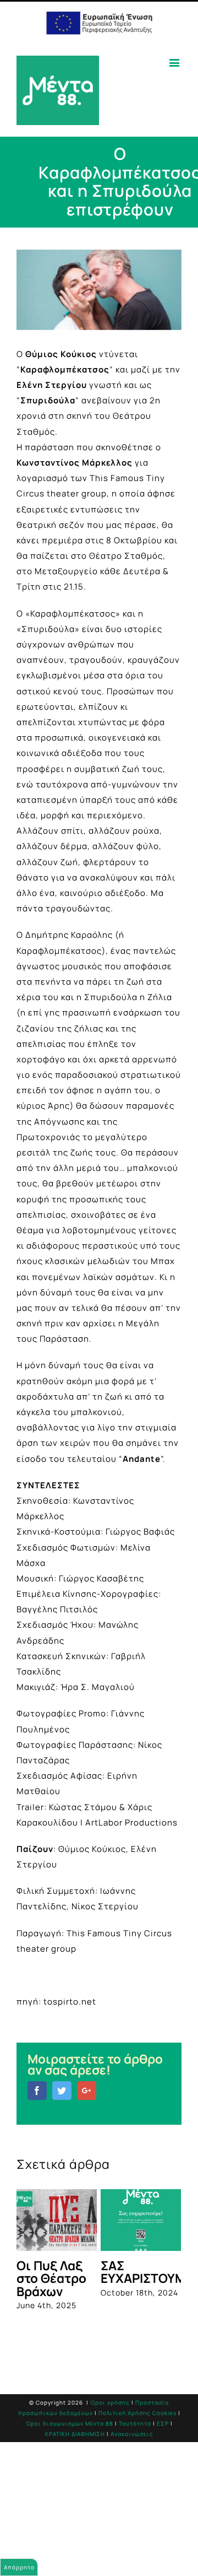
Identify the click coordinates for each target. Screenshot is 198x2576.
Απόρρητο (19, 2567)
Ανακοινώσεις (132, 2434)
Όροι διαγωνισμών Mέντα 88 (70, 2423)
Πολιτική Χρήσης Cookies (137, 2413)
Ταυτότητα (135, 2423)
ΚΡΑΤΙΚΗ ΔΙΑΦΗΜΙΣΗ (75, 2434)
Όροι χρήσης (110, 2402)
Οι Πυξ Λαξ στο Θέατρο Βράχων (51, 2278)
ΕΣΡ (163, 2423)
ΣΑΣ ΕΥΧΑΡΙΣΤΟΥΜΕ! (149, 2272)
